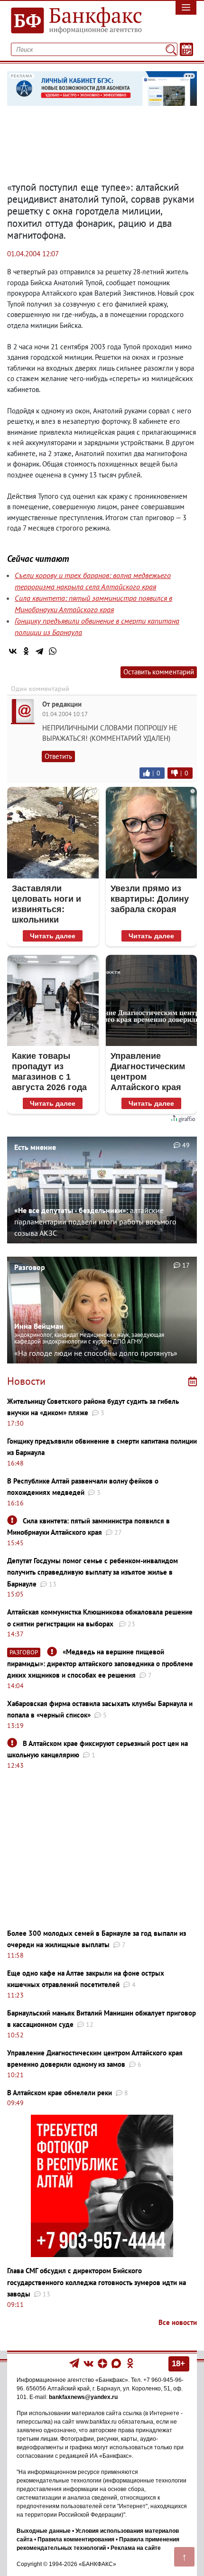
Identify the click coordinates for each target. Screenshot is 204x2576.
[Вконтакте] (88, 2363)
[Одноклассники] (26, 651)
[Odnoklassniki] (130, 2363)
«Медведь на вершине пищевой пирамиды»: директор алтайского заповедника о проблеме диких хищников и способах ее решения (100, 1663)
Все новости (178, 2322)
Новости (26, 1381)
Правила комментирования (76, 2539)
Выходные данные (44, 2531)
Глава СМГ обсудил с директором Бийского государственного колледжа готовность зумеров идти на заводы (97, 2282)
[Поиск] (171, 49)
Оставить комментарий (159, 672)
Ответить (58, 756)
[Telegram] (39, 651)
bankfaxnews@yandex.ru (83, 2397)
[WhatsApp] (53, 651)
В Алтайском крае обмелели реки (60, 2093)
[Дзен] (103, 2363)
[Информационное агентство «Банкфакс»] (77, 21)
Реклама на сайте (136, 2548)
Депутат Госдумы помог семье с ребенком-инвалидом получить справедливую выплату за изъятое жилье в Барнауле (93, 1572)
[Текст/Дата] (186, 49)
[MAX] (117, 2363)
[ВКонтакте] (13, 651)
